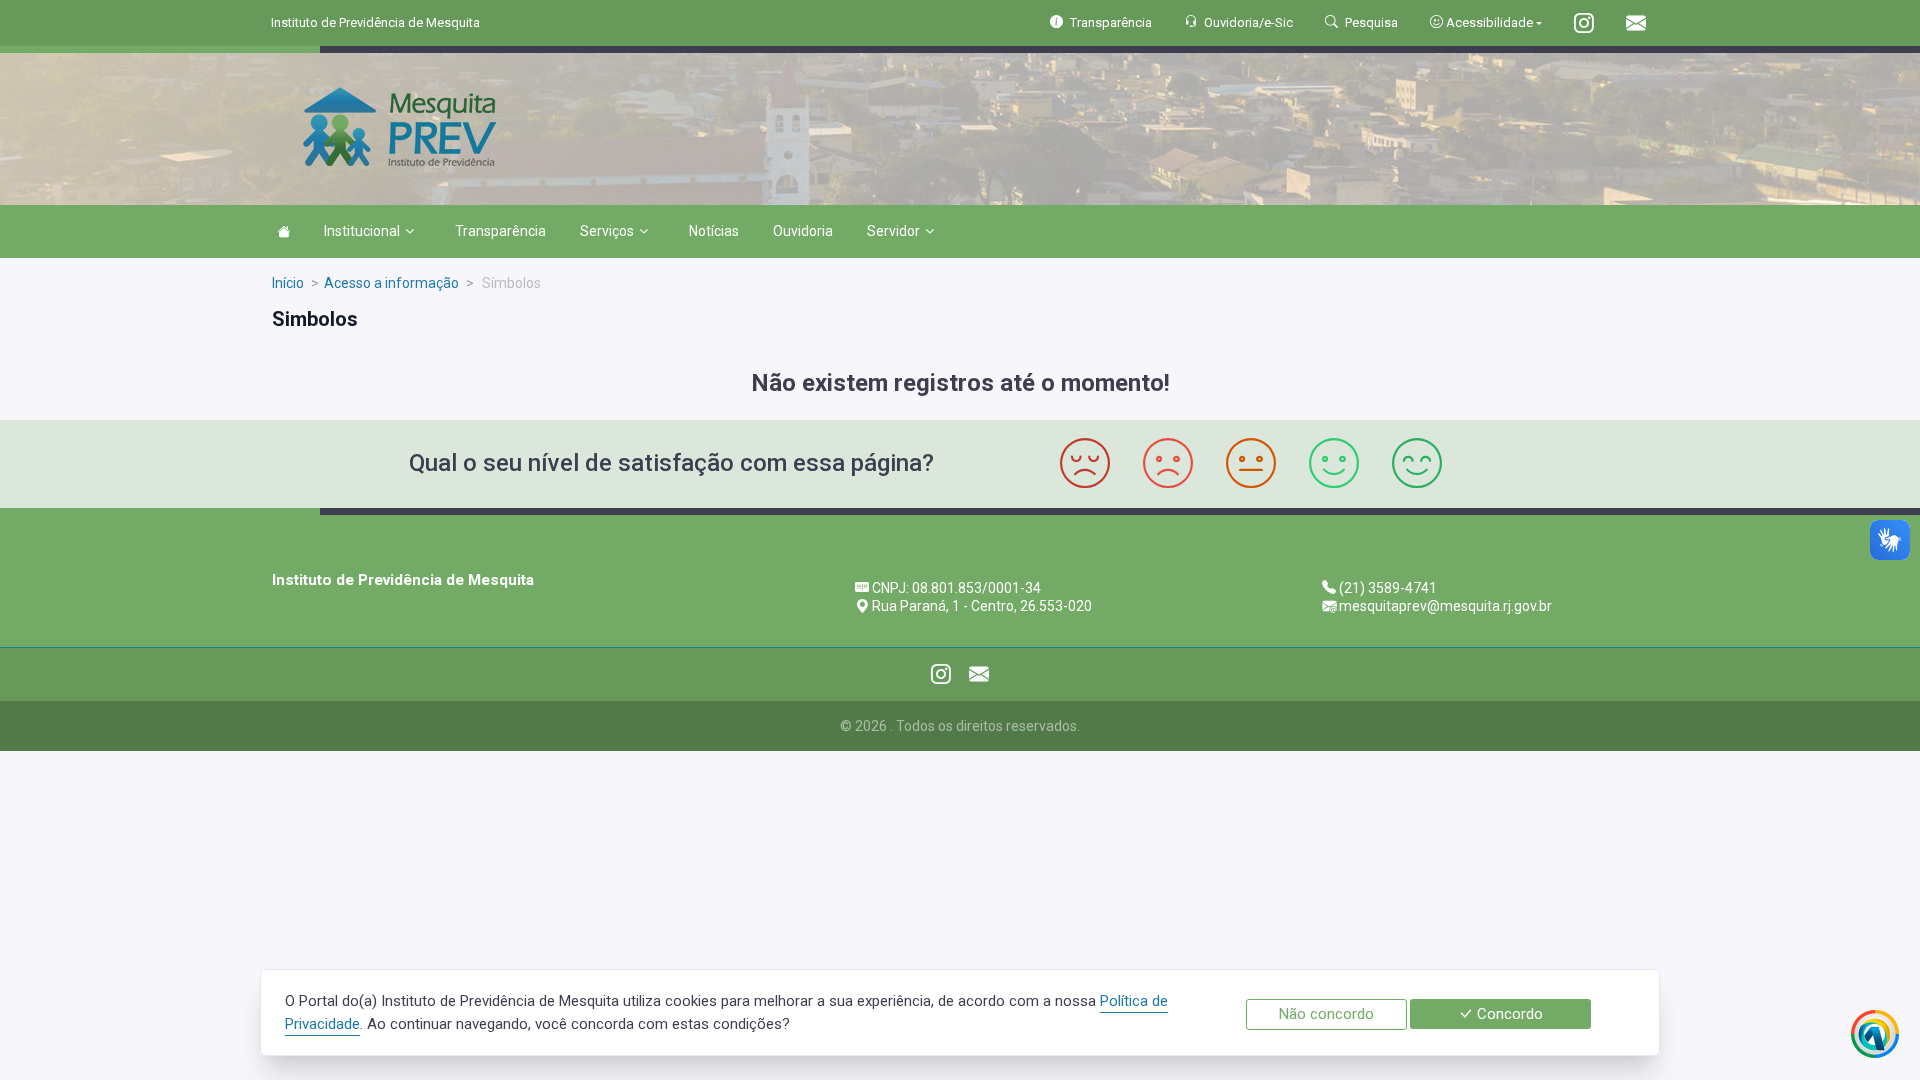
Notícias (714, 231)
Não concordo (1326, 1014)
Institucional (362, 231)
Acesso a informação (391, 283)
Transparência (500, 231)
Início (288, 283)
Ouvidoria (803, 231)
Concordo (1508, 1014)
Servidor (893, 231)
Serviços (607, 231)
